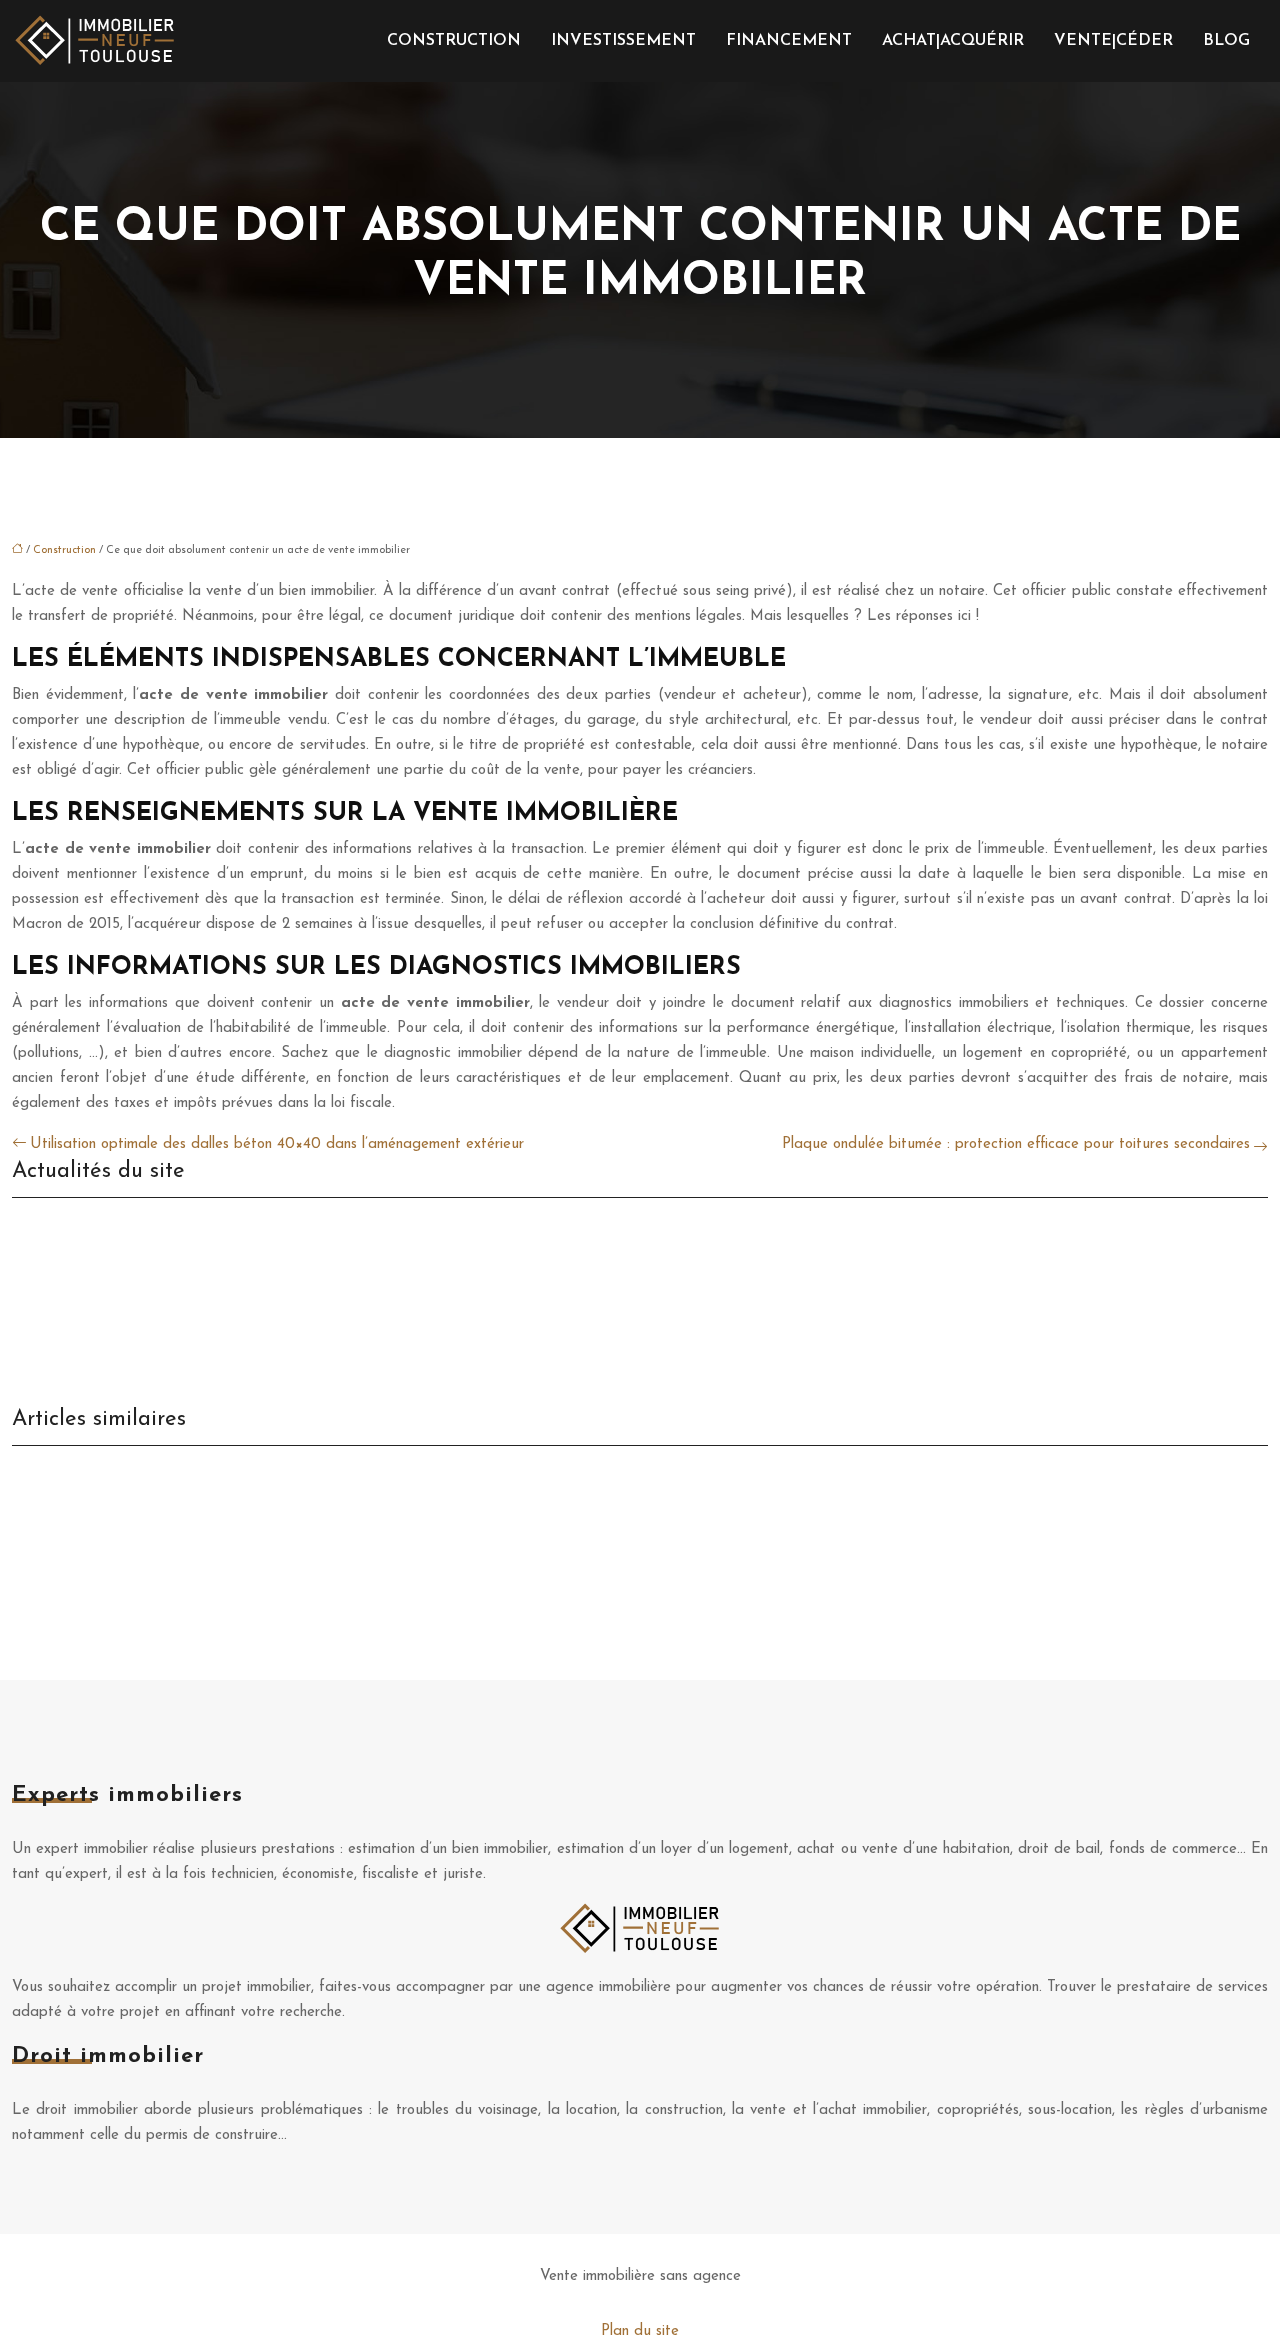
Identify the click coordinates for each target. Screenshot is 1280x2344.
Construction (454, 41)
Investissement (623, 41)
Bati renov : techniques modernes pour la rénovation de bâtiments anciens (254, 1567)
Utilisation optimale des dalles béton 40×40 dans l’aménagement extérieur (277, 1144)
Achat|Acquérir (953, 41)
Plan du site (640, 2331)
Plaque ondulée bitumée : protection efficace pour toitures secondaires (1016, 1144)
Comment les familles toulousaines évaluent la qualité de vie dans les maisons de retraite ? (311, 1253)
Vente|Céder (1113, 41)
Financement (789, 41)
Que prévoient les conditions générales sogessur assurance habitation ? (247, 1352)
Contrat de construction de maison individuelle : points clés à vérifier (236, 1534)
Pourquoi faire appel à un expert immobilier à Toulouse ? (200, 1319)
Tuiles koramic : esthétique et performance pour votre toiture (213, 1468)
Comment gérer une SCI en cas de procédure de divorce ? (205, 1286)
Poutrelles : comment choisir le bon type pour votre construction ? (226, 1501)
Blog (1226, 41)
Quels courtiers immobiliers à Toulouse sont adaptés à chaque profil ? (242, 1220)
